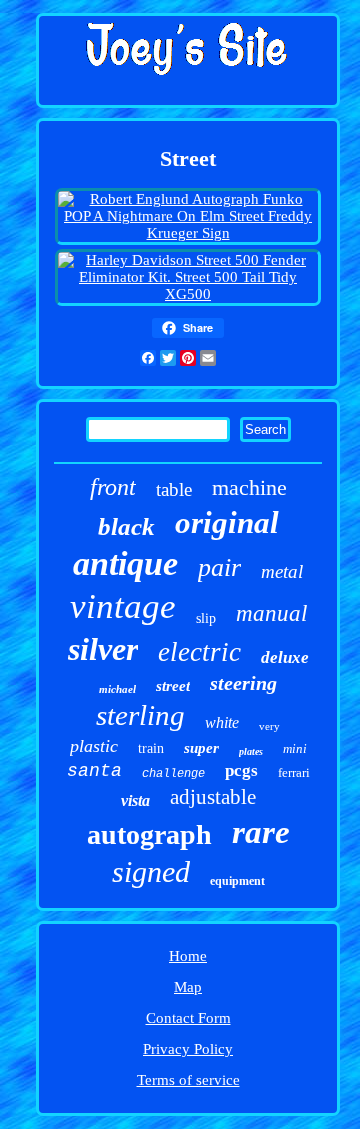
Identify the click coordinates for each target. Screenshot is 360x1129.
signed (151, 871)
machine (249, 487)
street (173, 686)
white (222, 722)
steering (243, 683)
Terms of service (188, 1080)
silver (103, 649)
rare (261, 832)
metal (282, 571)
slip (206, 618)
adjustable (213, 797)
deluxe (285, 657)
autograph (149, 834)
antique (125, 563)
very (269, 726)
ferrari (294, 772)
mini (295, 748)
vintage (123, 606)
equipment (237, 881)
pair (219, 567)
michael (117, 689)
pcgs (241, 770)
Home (188, 956)
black (126, 526)
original (227, 522)
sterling (140, 715)
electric (199, 652)
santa (94, 771)
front (113, 487)
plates (251, 751)
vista (135, 800)
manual (271, 613)
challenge (173, 774)
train (151, 748)
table (174, 489)
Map (188, 987)
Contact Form (188, 1018)
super (201, 748)
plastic (94, 746)
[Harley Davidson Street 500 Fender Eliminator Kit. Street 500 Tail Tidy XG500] (187, 294)
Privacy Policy (188, 1049)
